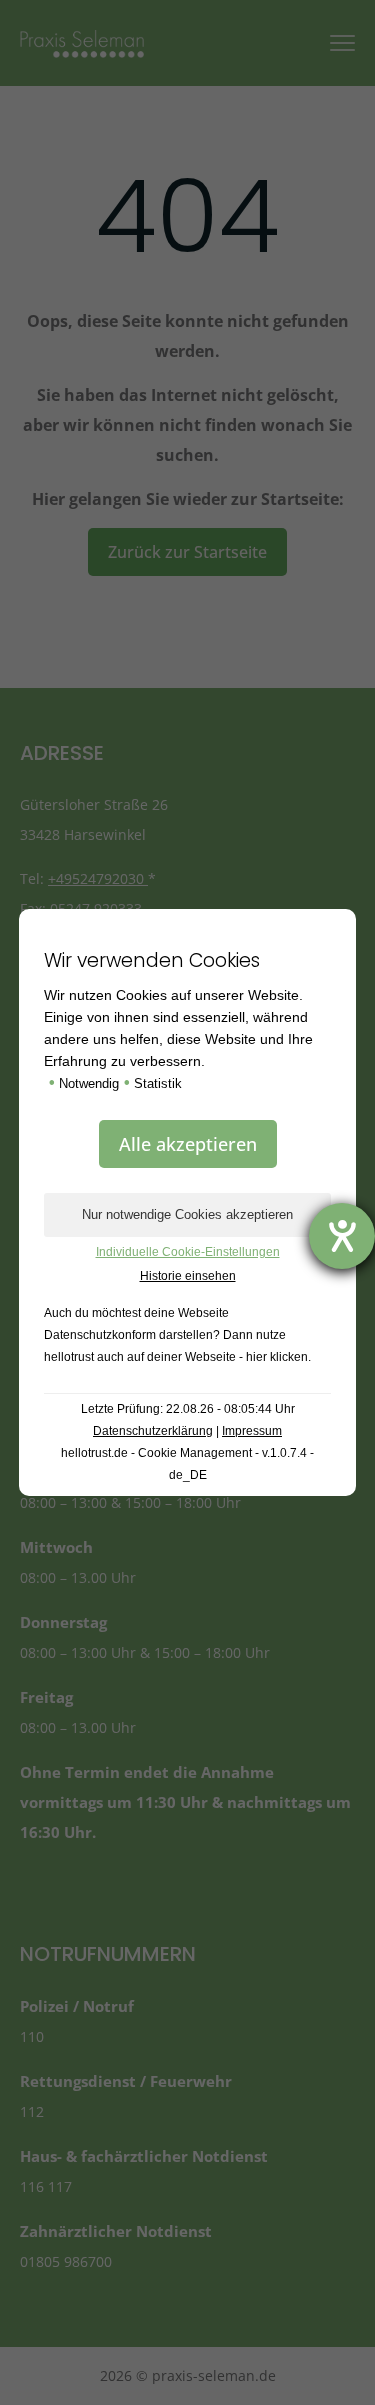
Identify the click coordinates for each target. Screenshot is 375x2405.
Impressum (252, 1431)
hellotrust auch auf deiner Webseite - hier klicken (176, 1357)
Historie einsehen (188, 1276)
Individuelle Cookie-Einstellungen (188, 1252)
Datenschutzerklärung (153, 1431)
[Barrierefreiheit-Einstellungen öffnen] (342, 1236)
